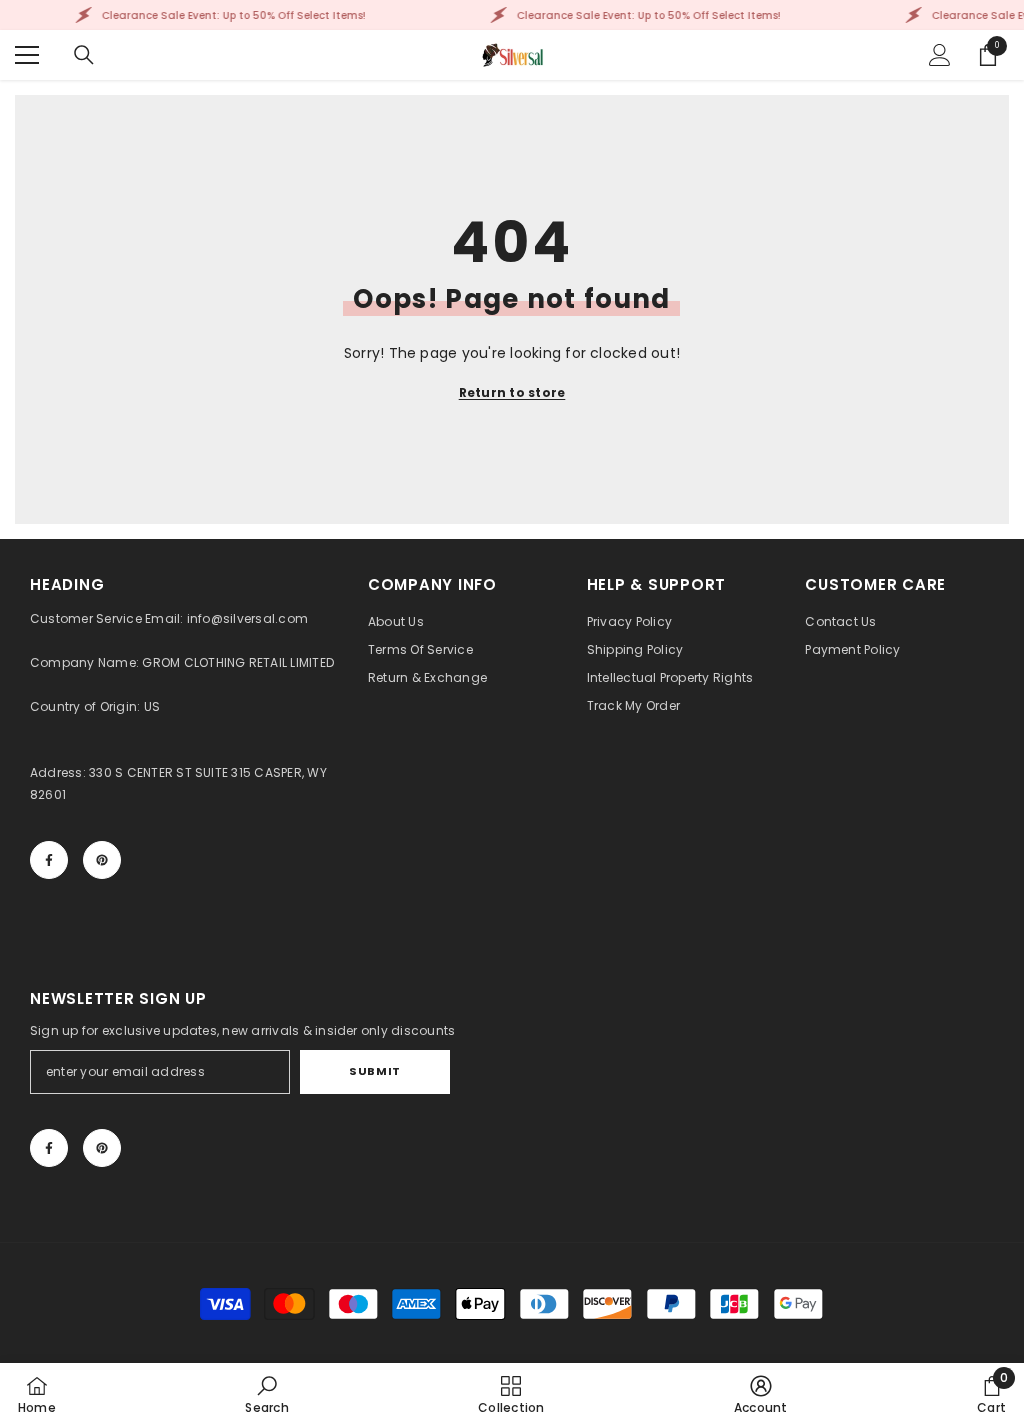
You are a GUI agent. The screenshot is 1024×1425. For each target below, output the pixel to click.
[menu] (27, 55)
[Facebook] (49, 860)
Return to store (512, 392)
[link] (266, 1394)
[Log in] (940, 55)
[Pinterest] (102, 860)
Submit (374, 1071)
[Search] (84, 55)
